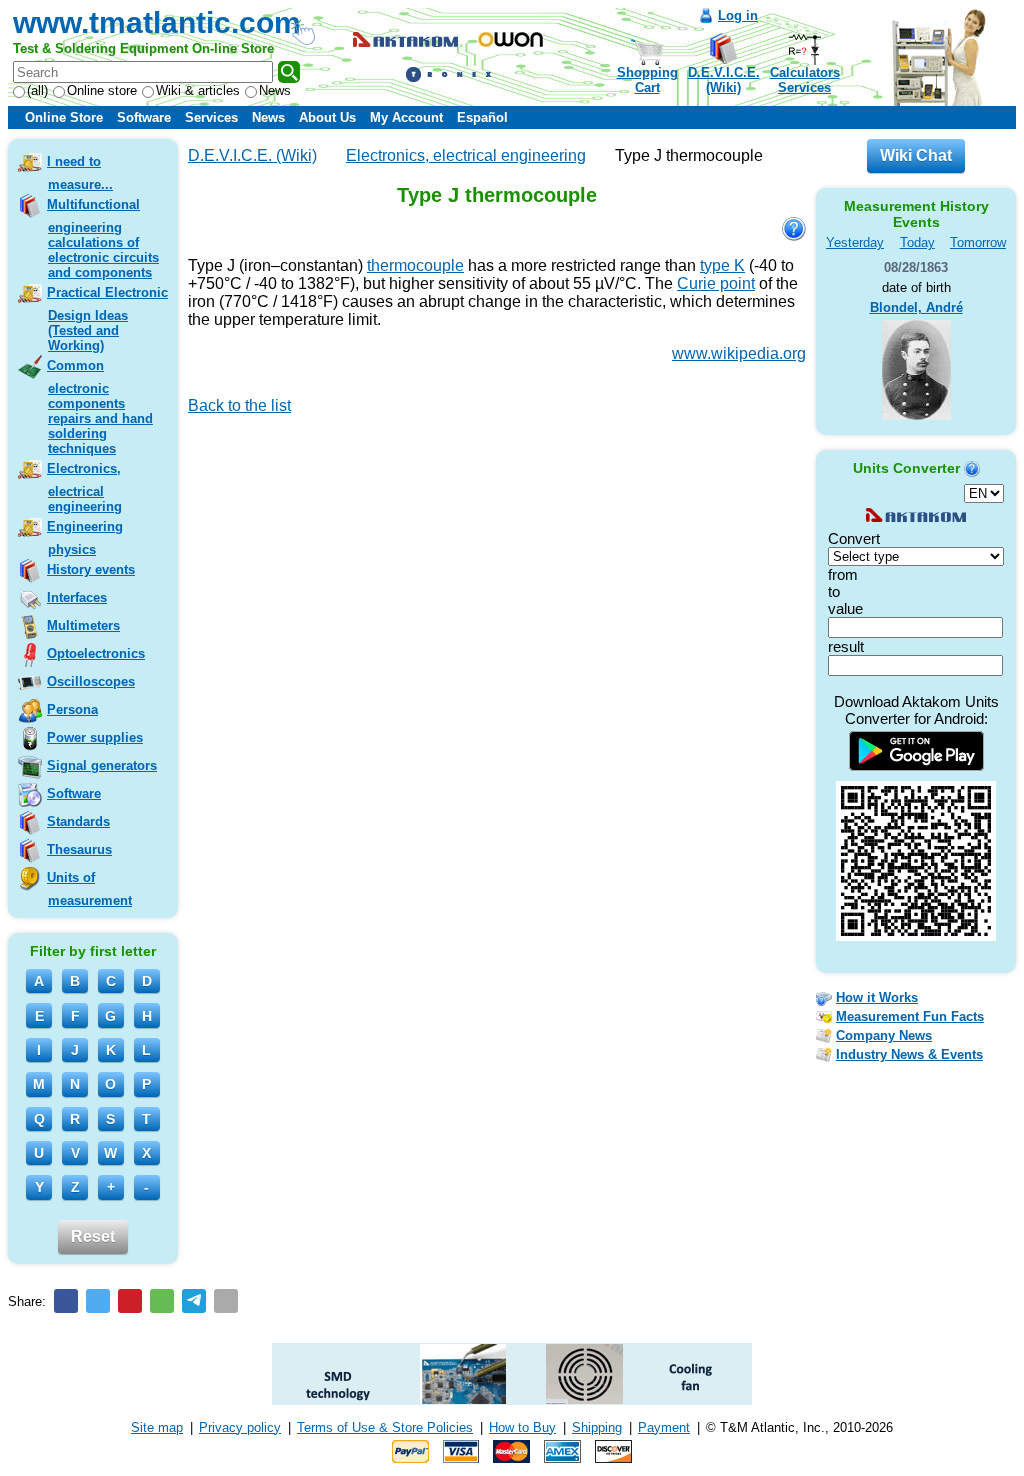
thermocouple (415, 265)
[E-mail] (226, 1301)
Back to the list (239, 405)
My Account (406, 117)
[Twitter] (98, 1301)
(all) (37, 90)
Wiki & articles (198, 90)
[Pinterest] (130, 1301)
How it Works (877, 997)
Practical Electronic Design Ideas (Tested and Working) (107, 319)
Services (211, 117)
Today (917, 242)
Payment (664, 1427)
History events (91, 569)
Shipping (597, 1427)
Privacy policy (240, 1427)
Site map (157, 1427)
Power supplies (95, 737)
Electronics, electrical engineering (84, 487)
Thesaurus (79, 849)
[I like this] (195, 434)
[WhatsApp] (162, 1301)
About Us (327, 117)
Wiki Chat (916, 155)
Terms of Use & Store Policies (385, 1427)
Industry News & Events (909, 1054)
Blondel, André (916, 307)
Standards (78, 821)
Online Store (64, 117)
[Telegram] (194, 1301)
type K (722, 265)
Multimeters (83, 625)
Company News (884, 1035)
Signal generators (102, 765)
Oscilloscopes (91, 681)
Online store (102, 90)
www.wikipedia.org (739, 353)
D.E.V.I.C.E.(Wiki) (724, 80)
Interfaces (77, 597)
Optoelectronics (96, 653)
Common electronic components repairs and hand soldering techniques (100, 407)
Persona (72, 709)
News (275, 90)
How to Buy (522, 1427)
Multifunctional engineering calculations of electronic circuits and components (103, 238)
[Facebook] (66, 1301)
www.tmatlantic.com (157, 22)
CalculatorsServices (805, 80)
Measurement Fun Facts (910, 1016)
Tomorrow (978, 242)
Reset (93, 1236)
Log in (738, 15)
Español (482, 117)
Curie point (716, 283)
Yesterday (855, 242)
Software (144, 117)
